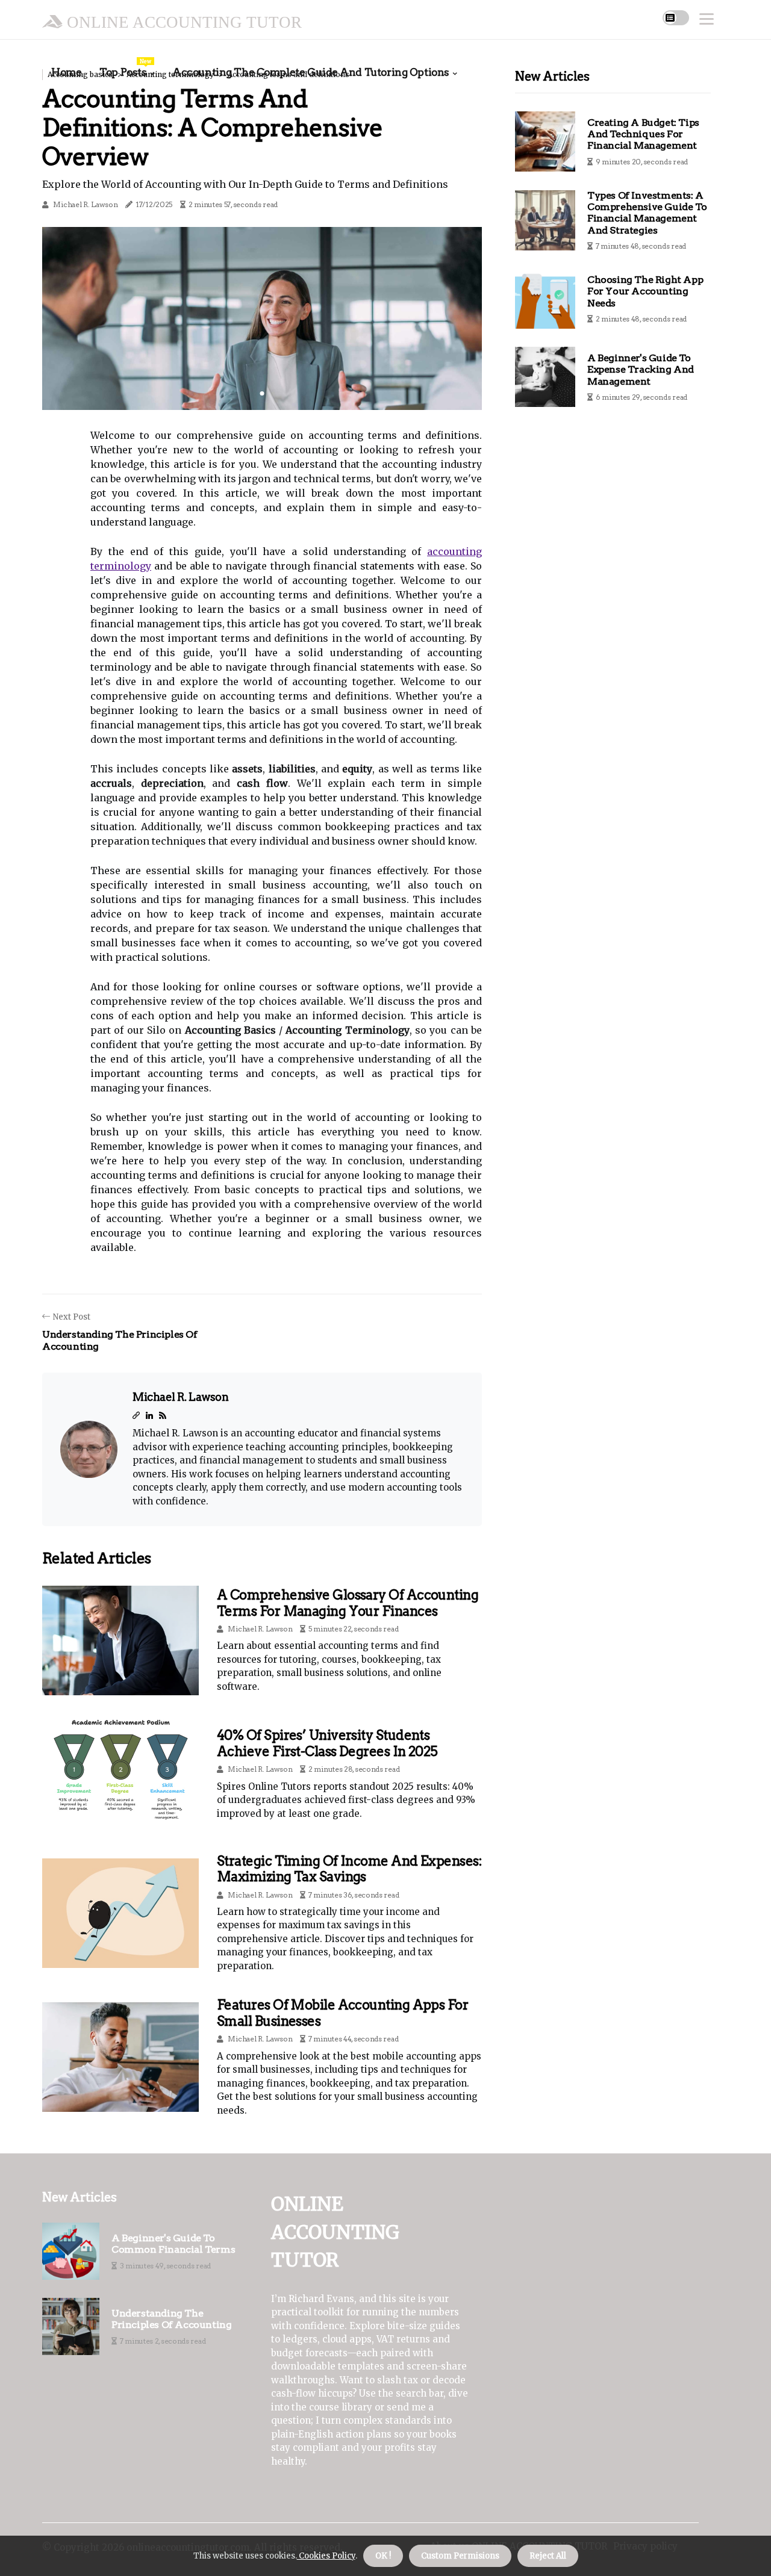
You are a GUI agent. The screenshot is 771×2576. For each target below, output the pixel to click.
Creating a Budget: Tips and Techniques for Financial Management (643, 134)
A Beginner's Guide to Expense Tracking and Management (641, 369)
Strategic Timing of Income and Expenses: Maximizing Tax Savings (349, 1869)
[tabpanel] (262, 318)
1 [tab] (262, 393)
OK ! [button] (383, 2556)
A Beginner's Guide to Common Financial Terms (173, 2244)
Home (66, 72)
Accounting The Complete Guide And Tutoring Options (311, 72)
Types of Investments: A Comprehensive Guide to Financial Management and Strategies (647, 213)
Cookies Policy (326, 2556)
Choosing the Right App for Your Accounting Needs (645, 291)
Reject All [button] (548, 2556)
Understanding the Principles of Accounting (171, 2319)
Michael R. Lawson (85, 204)
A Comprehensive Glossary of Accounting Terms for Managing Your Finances (348, 1603)
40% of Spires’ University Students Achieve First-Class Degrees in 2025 (327, 1743)
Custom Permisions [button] (460, 2556)
